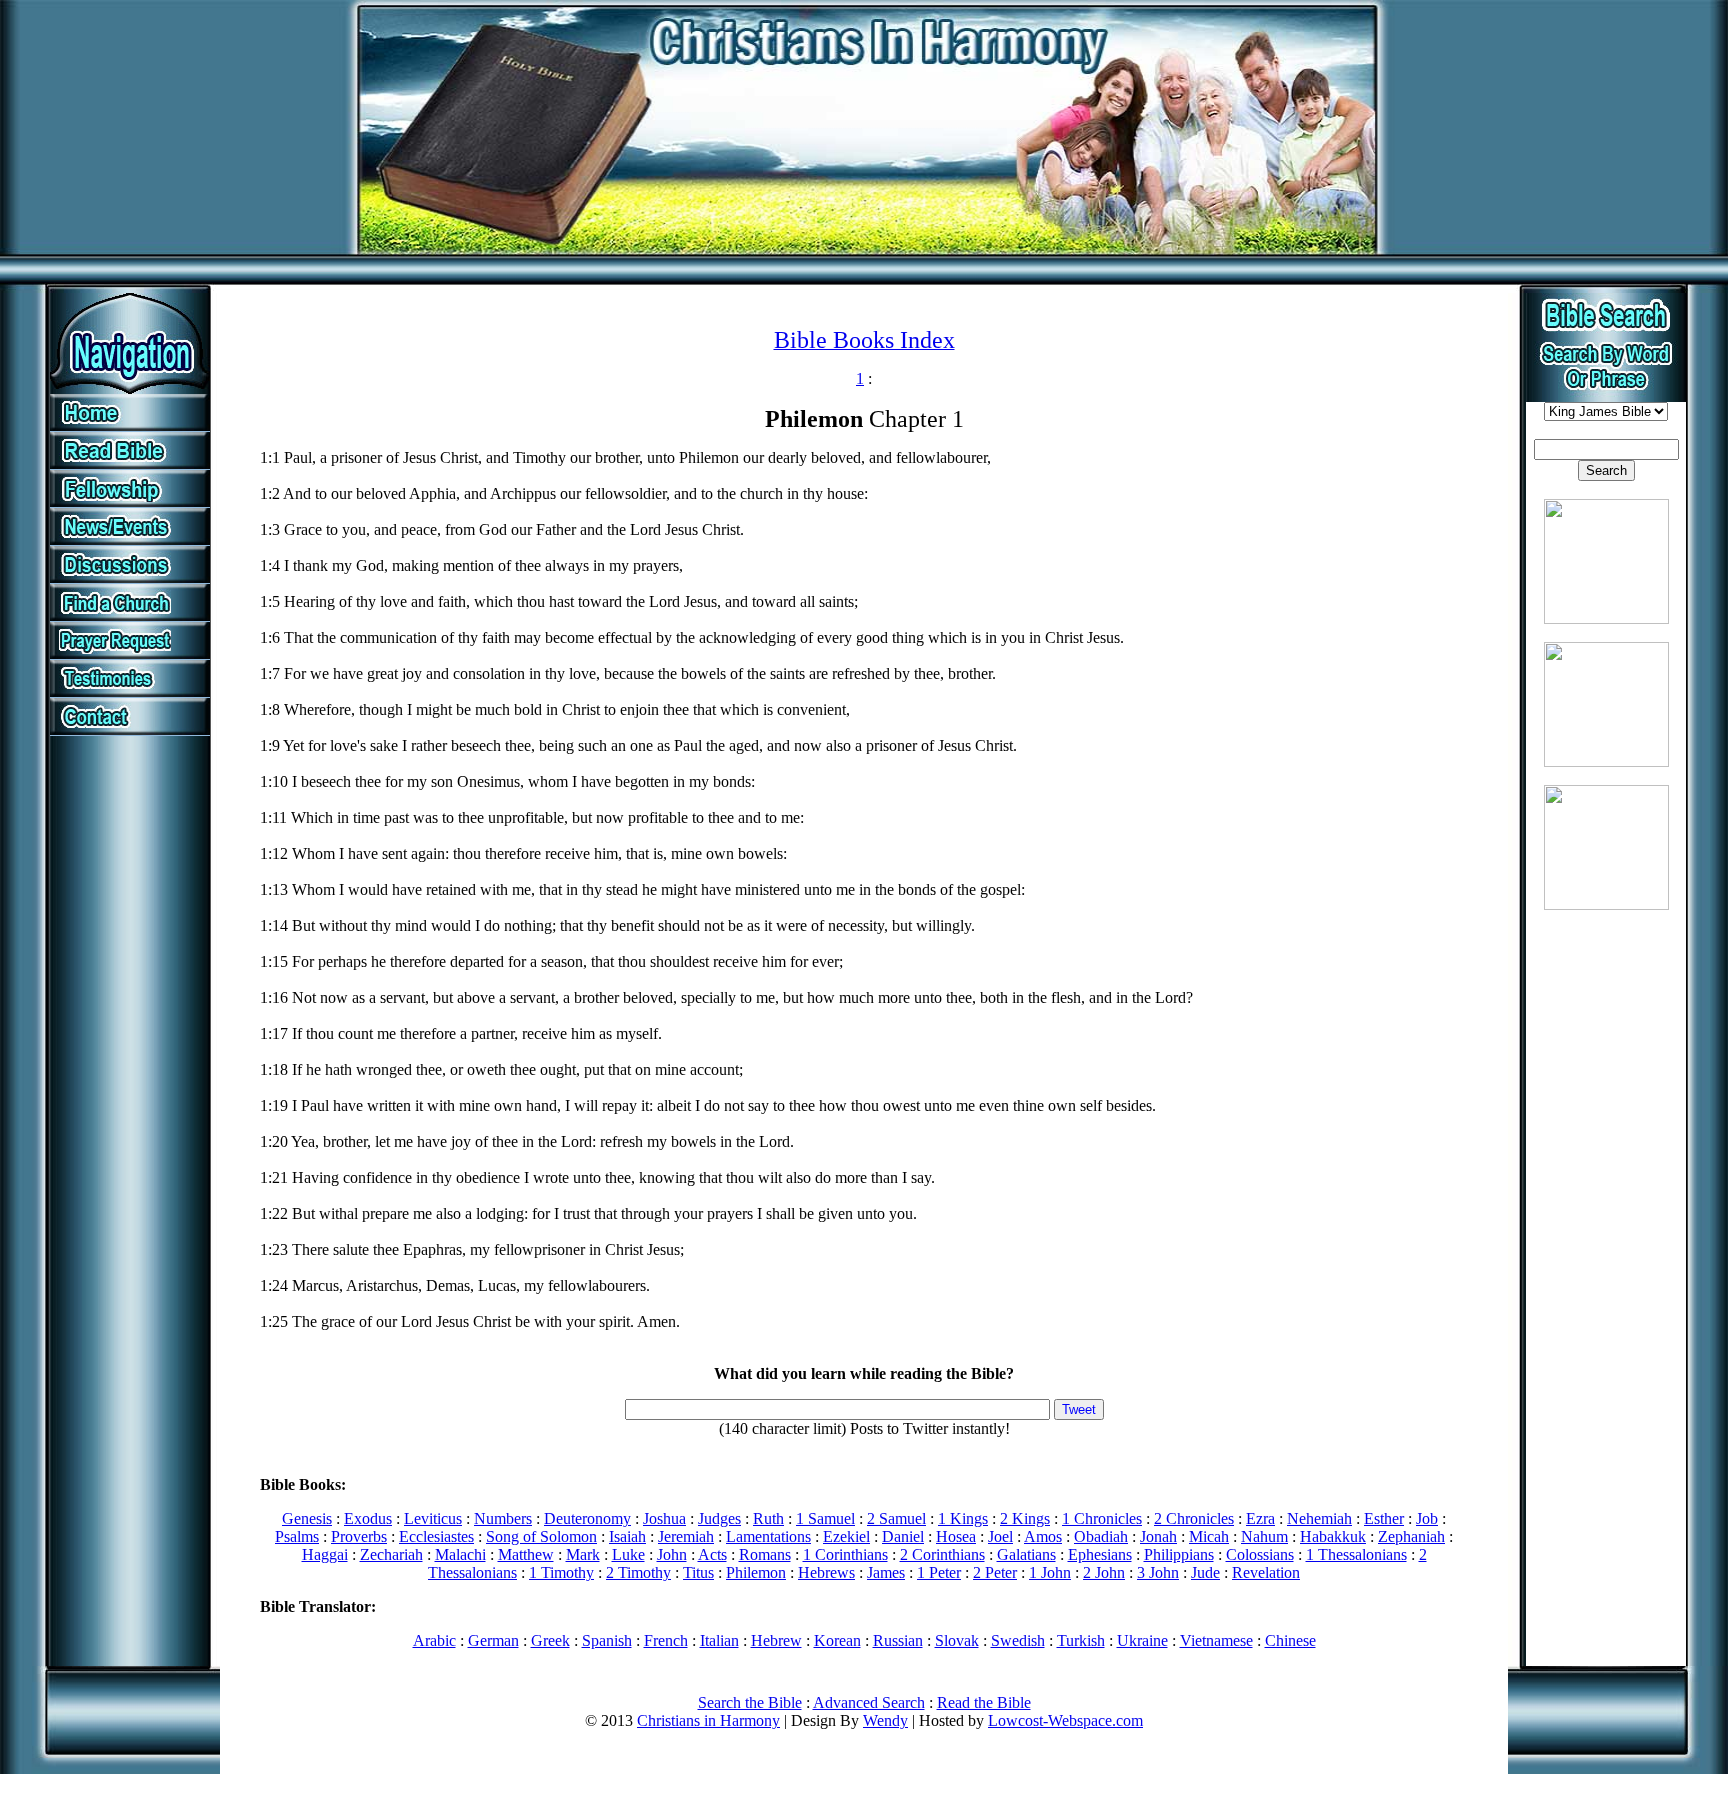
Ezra (1260, 1518)
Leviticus (433, 1518)
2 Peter (995, 1572)
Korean (837, 1640)
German (493, 1640)
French (666, 1640)
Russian (898, 1640)
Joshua (664, 1518)
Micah (1209, 1536)
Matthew (526, 1554)
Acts (712, 1554)
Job (1427, 1518)
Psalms (297, 1536)
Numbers (503, 1518)
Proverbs (359, 1536)
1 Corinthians (845, 1554)
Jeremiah (686, 1536)
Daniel (903, 1536)
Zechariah (391, 1554)
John (672, 1554)
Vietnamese (1216, 1640)
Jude (1205, 1572)
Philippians (1179, 1554)
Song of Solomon (541, 1536)
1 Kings (963, 1518)
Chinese (1290, 1640)
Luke (628, 1554)
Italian (719, 1640)
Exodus (368, 1518)
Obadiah (1101, 1536)
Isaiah (627, 1536)
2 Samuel (896, 1518)
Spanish (607, 1640)
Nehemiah (1319, 1518)
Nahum (1264, 1536)
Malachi (460, 1554)
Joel (1000, 1536)
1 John (1050, 1572)
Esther (1384, 1518)
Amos (1043, 1536)
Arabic (434, 1640)
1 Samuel (825, 1518)
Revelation (1266, 1572)
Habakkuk (1333, 1536)
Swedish (1018, 1640)
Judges (719, 1518)
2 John (1104, 1572)
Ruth (768, 1518)
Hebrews (826, 1572)
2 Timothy (638, 1572)
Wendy (885, 1720)
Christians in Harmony (708, 1720)
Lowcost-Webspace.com (1065, 1720)
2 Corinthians (942, 1554)
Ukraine (1142, 1640)
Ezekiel (846, 1536)
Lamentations (768, 1536)
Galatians (1026, 1554)
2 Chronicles (1194, 1518)
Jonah (1158, 1536)
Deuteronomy (587, 1518)
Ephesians (1100, 1554)
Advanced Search (869, 1702)
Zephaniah (1411, 1536)
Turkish (1081, 1640)
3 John (1158, 1572)
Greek (550, 1640)
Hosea (956, 1536)
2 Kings (1025, 1518)
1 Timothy (561, 1572)
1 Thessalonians (1356, 1554)
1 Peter (939, 1572)
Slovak (957, 1640)
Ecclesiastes (436, 1536)
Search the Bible (750, 1702)
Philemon (756, 1572)
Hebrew (776, 1640)
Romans (765, 1554)
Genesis (307, 1518)
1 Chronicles (1102, 1518)
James (886, 1572)
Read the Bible (984, 1702)
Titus (698, 1572)
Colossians (1260, 1554)
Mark (583, 1554)
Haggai (325, 1554)
